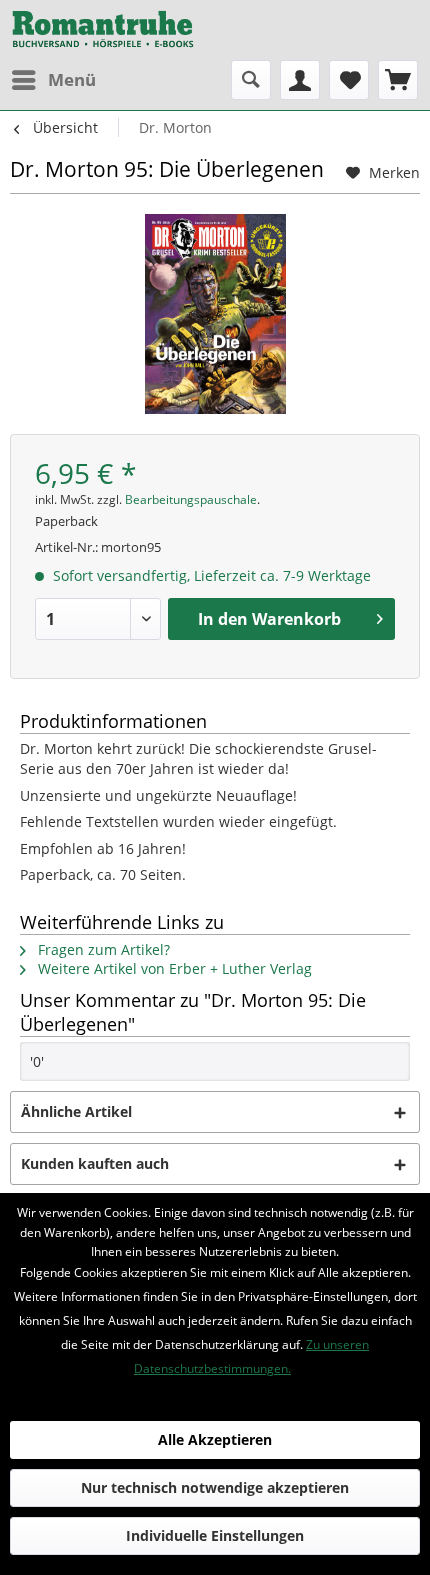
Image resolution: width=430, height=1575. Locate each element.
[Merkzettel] (349, 80)
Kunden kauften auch (95, 1163)
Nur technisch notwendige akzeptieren (215, 1487)
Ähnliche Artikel (76, 1111)
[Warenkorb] (398, 80)
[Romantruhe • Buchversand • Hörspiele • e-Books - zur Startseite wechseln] (103, 30)
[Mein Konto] (300, 80)
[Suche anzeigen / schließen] (251, 80)
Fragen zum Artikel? (102, 949)
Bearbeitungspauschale (191, 499)
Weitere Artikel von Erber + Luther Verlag (173, 968)
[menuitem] (53, 80)
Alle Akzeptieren (215, 1439)
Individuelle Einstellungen (215, 1535)
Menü (72, 79)
